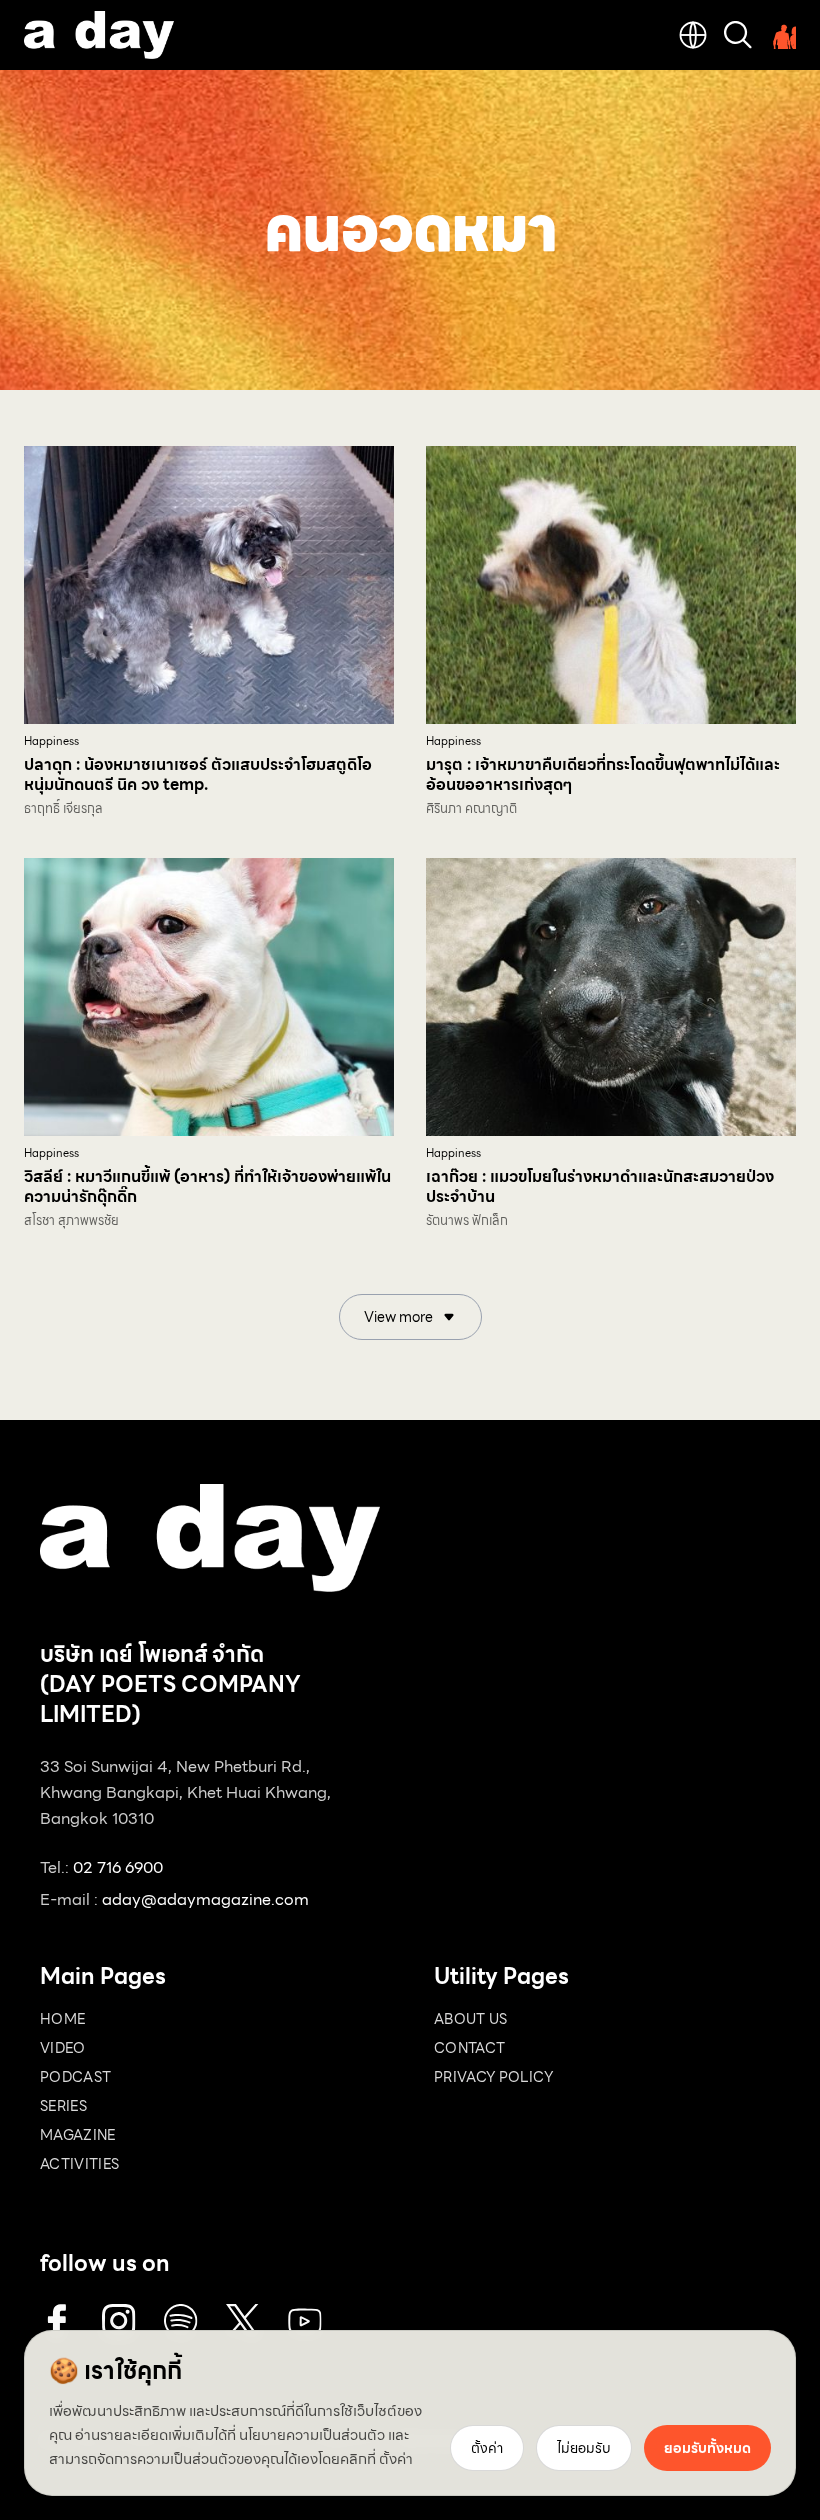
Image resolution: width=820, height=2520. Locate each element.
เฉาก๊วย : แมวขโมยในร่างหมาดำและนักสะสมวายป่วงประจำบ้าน (600, 1186)
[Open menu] (782, 35)
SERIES (63, 2106)
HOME (62, 2019)
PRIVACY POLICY (493, 2077)
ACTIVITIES (80, 2164)
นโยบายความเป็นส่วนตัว (312, 2435)
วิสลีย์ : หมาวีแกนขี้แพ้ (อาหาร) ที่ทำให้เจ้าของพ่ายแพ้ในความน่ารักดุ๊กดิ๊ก (207, 1186)
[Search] (738, 35)
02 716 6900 (118, 1867)
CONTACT (469, 2048)
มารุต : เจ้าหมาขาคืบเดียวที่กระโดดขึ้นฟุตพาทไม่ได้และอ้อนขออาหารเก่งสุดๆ (603, 774)
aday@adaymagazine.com (205, 1899)
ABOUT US (471, 2019)
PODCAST (75, 2077)
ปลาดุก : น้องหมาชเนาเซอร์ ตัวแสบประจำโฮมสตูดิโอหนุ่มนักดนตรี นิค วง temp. (198, 774)
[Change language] (693, 35)
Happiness (51, 741)
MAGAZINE (78, 2135)
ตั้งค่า (396, 2459)
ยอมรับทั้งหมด (707, 2448)
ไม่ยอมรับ (584, 2448)
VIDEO (63, 2048)
